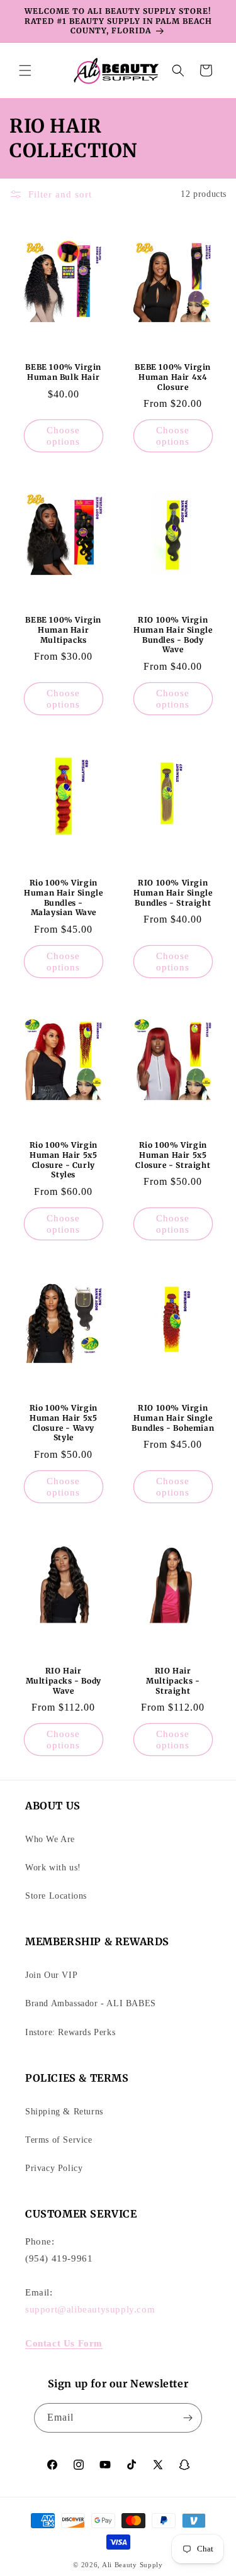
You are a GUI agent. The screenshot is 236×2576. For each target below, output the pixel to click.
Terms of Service (59, 2140)
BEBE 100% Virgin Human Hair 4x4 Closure (173, 377)
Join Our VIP (51, 1975)
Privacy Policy (54, 2168)
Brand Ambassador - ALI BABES (91, 2003)
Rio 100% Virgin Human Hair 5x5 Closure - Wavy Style (64, 1423)
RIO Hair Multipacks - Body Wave (64, 1680)
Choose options (63, 436)
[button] (25, 70)
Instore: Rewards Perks (70, 2032)
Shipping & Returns (64, 2112)
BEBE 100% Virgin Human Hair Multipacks (63, 630)
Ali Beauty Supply (132, 2565)
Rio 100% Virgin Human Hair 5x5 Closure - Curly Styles (64, 1160)
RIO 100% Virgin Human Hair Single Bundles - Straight (173, 892)
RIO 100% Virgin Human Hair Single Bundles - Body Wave (173, 635)
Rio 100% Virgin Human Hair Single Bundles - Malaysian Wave (63, 897)
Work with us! (53, 1868)
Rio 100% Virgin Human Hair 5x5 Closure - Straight (173, 1155)
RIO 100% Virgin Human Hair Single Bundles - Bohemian (173, 1418)
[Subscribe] (188, 2418)
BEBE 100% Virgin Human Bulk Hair (63, 372)
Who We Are (50, 1839)
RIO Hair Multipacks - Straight (173, 1680)
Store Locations (56, 1896)
